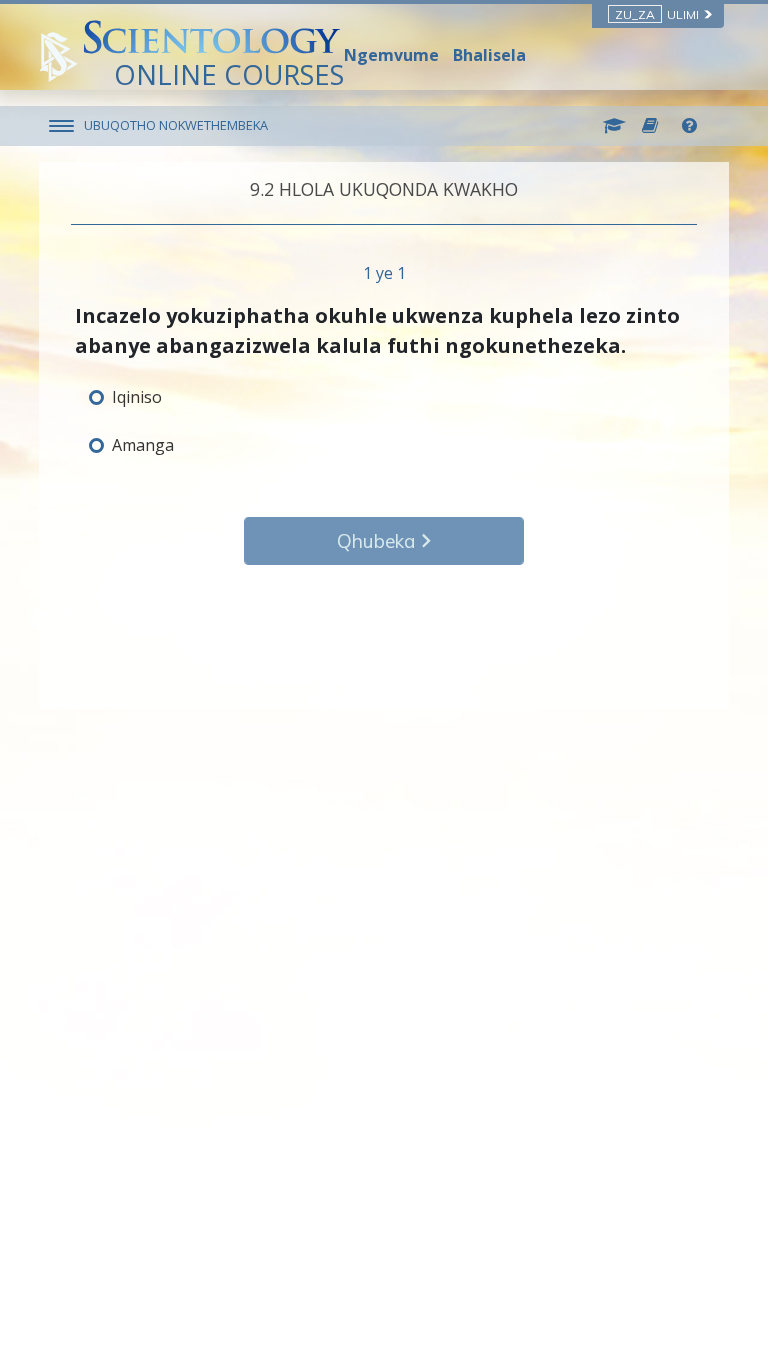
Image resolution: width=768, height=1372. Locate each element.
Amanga (143, 445)
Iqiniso (137, 397)
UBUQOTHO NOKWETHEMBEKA (176, 125)
